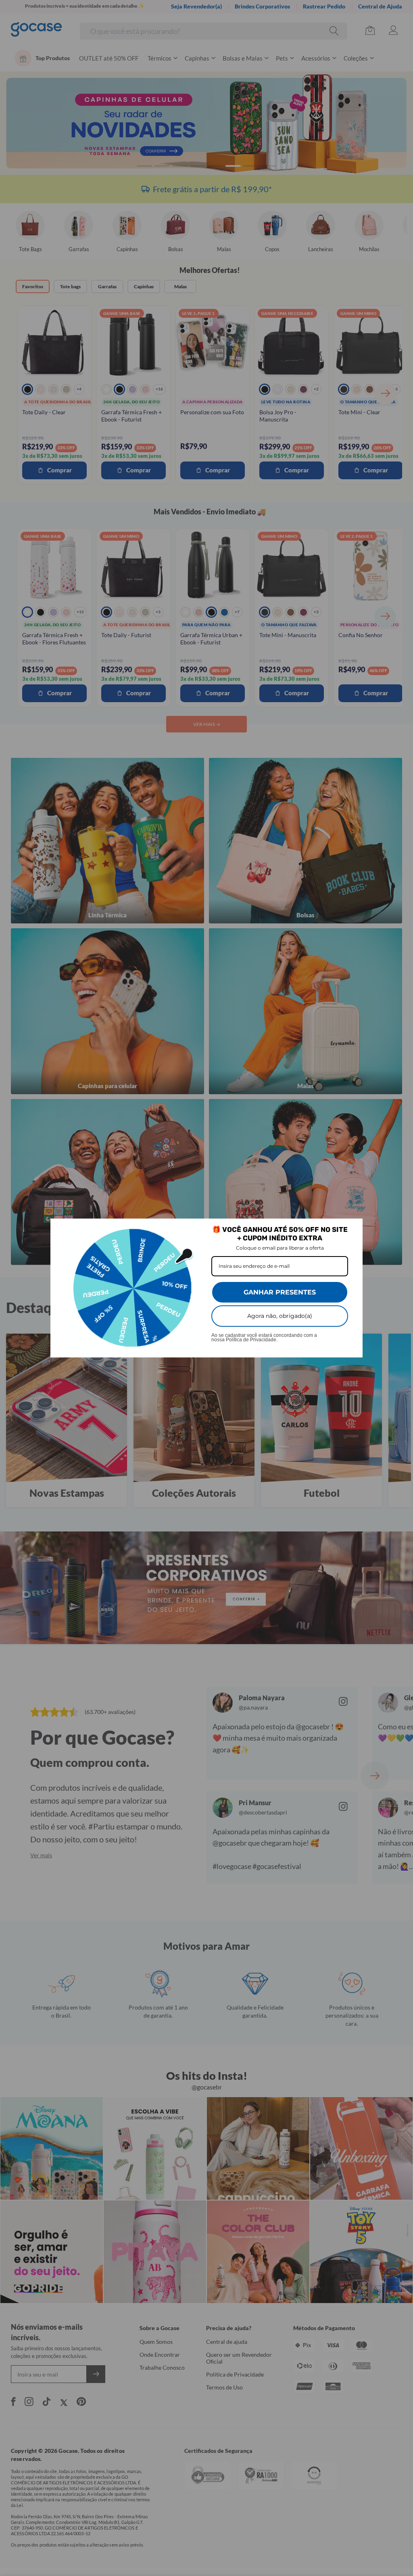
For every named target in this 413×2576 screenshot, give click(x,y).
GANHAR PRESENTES (280, 1292)
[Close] (353, 1228)
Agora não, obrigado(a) (280, 1316)
